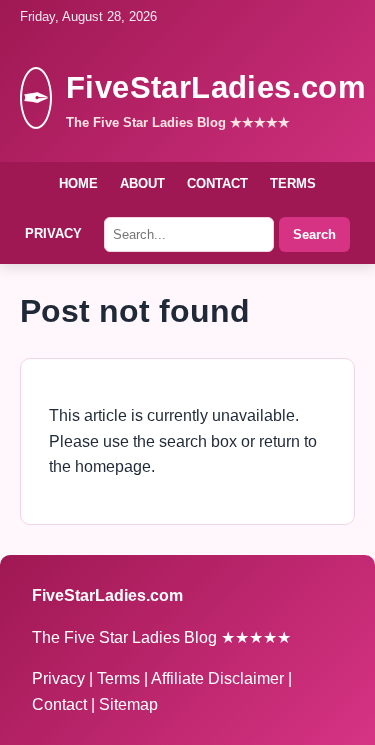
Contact (217, 183)
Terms (293, 183)
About (142, 183)
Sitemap (128, 704)
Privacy (53, 233)
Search (314, 234)
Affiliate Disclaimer (219, 678)
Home (78, 183)
